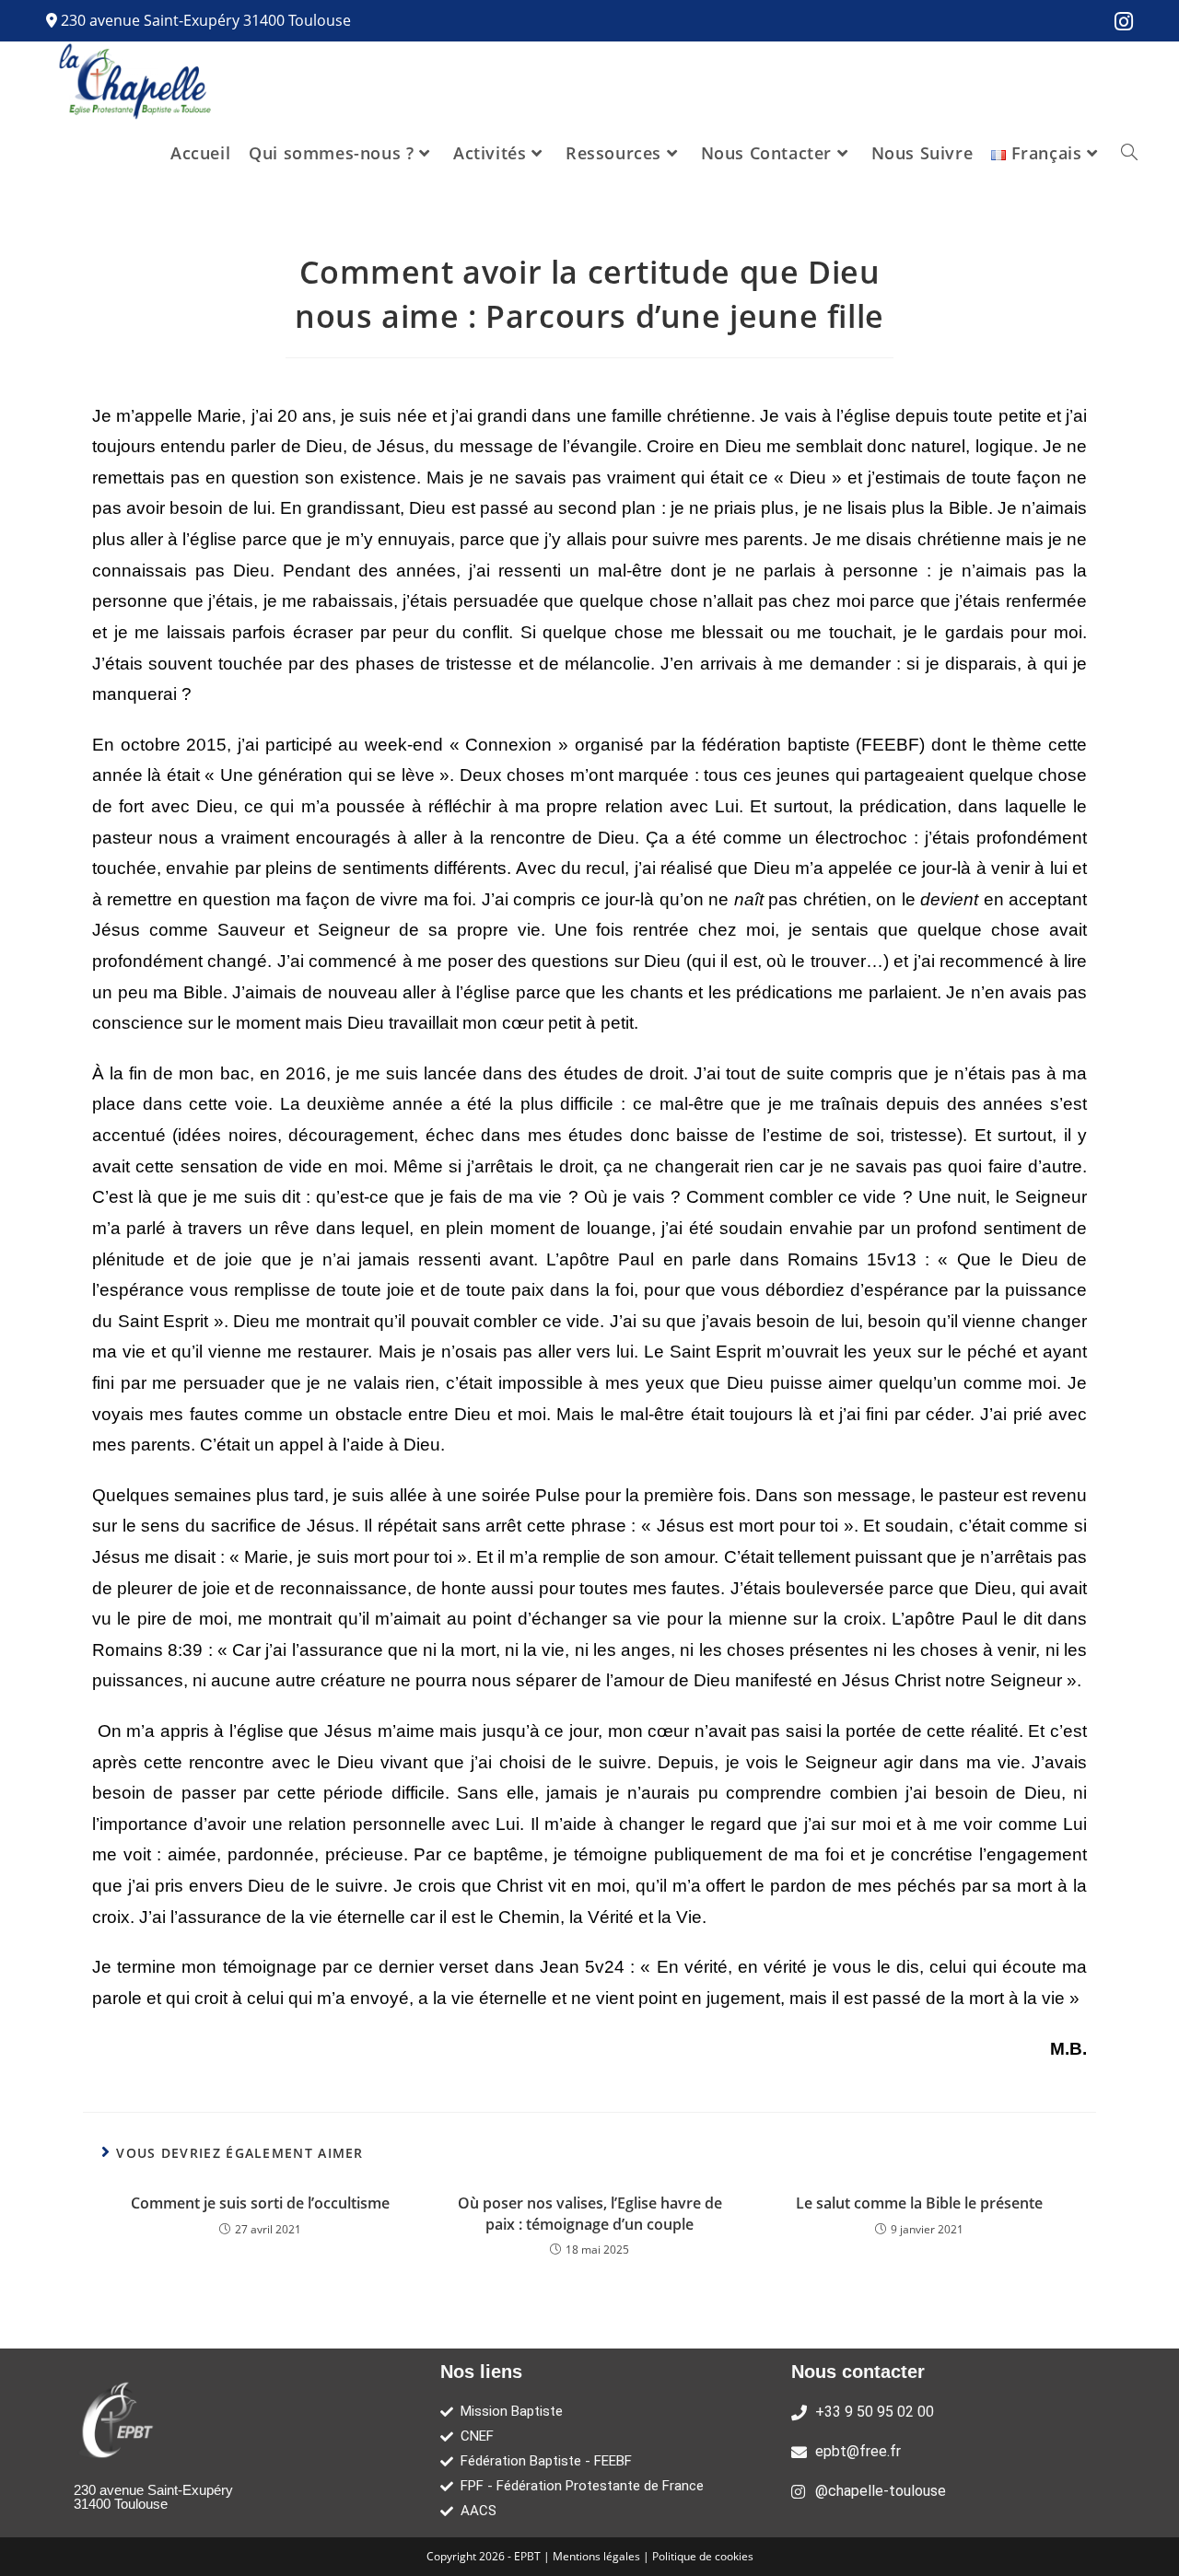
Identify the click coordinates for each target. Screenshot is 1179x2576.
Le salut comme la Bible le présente (919, 2203)
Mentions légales (598, 2556)
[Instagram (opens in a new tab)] (1119, 22)
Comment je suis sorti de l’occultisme (260, 2203)
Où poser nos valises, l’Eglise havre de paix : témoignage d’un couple (590, 2213)
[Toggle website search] (1129, 153)
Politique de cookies (703, 2556)
